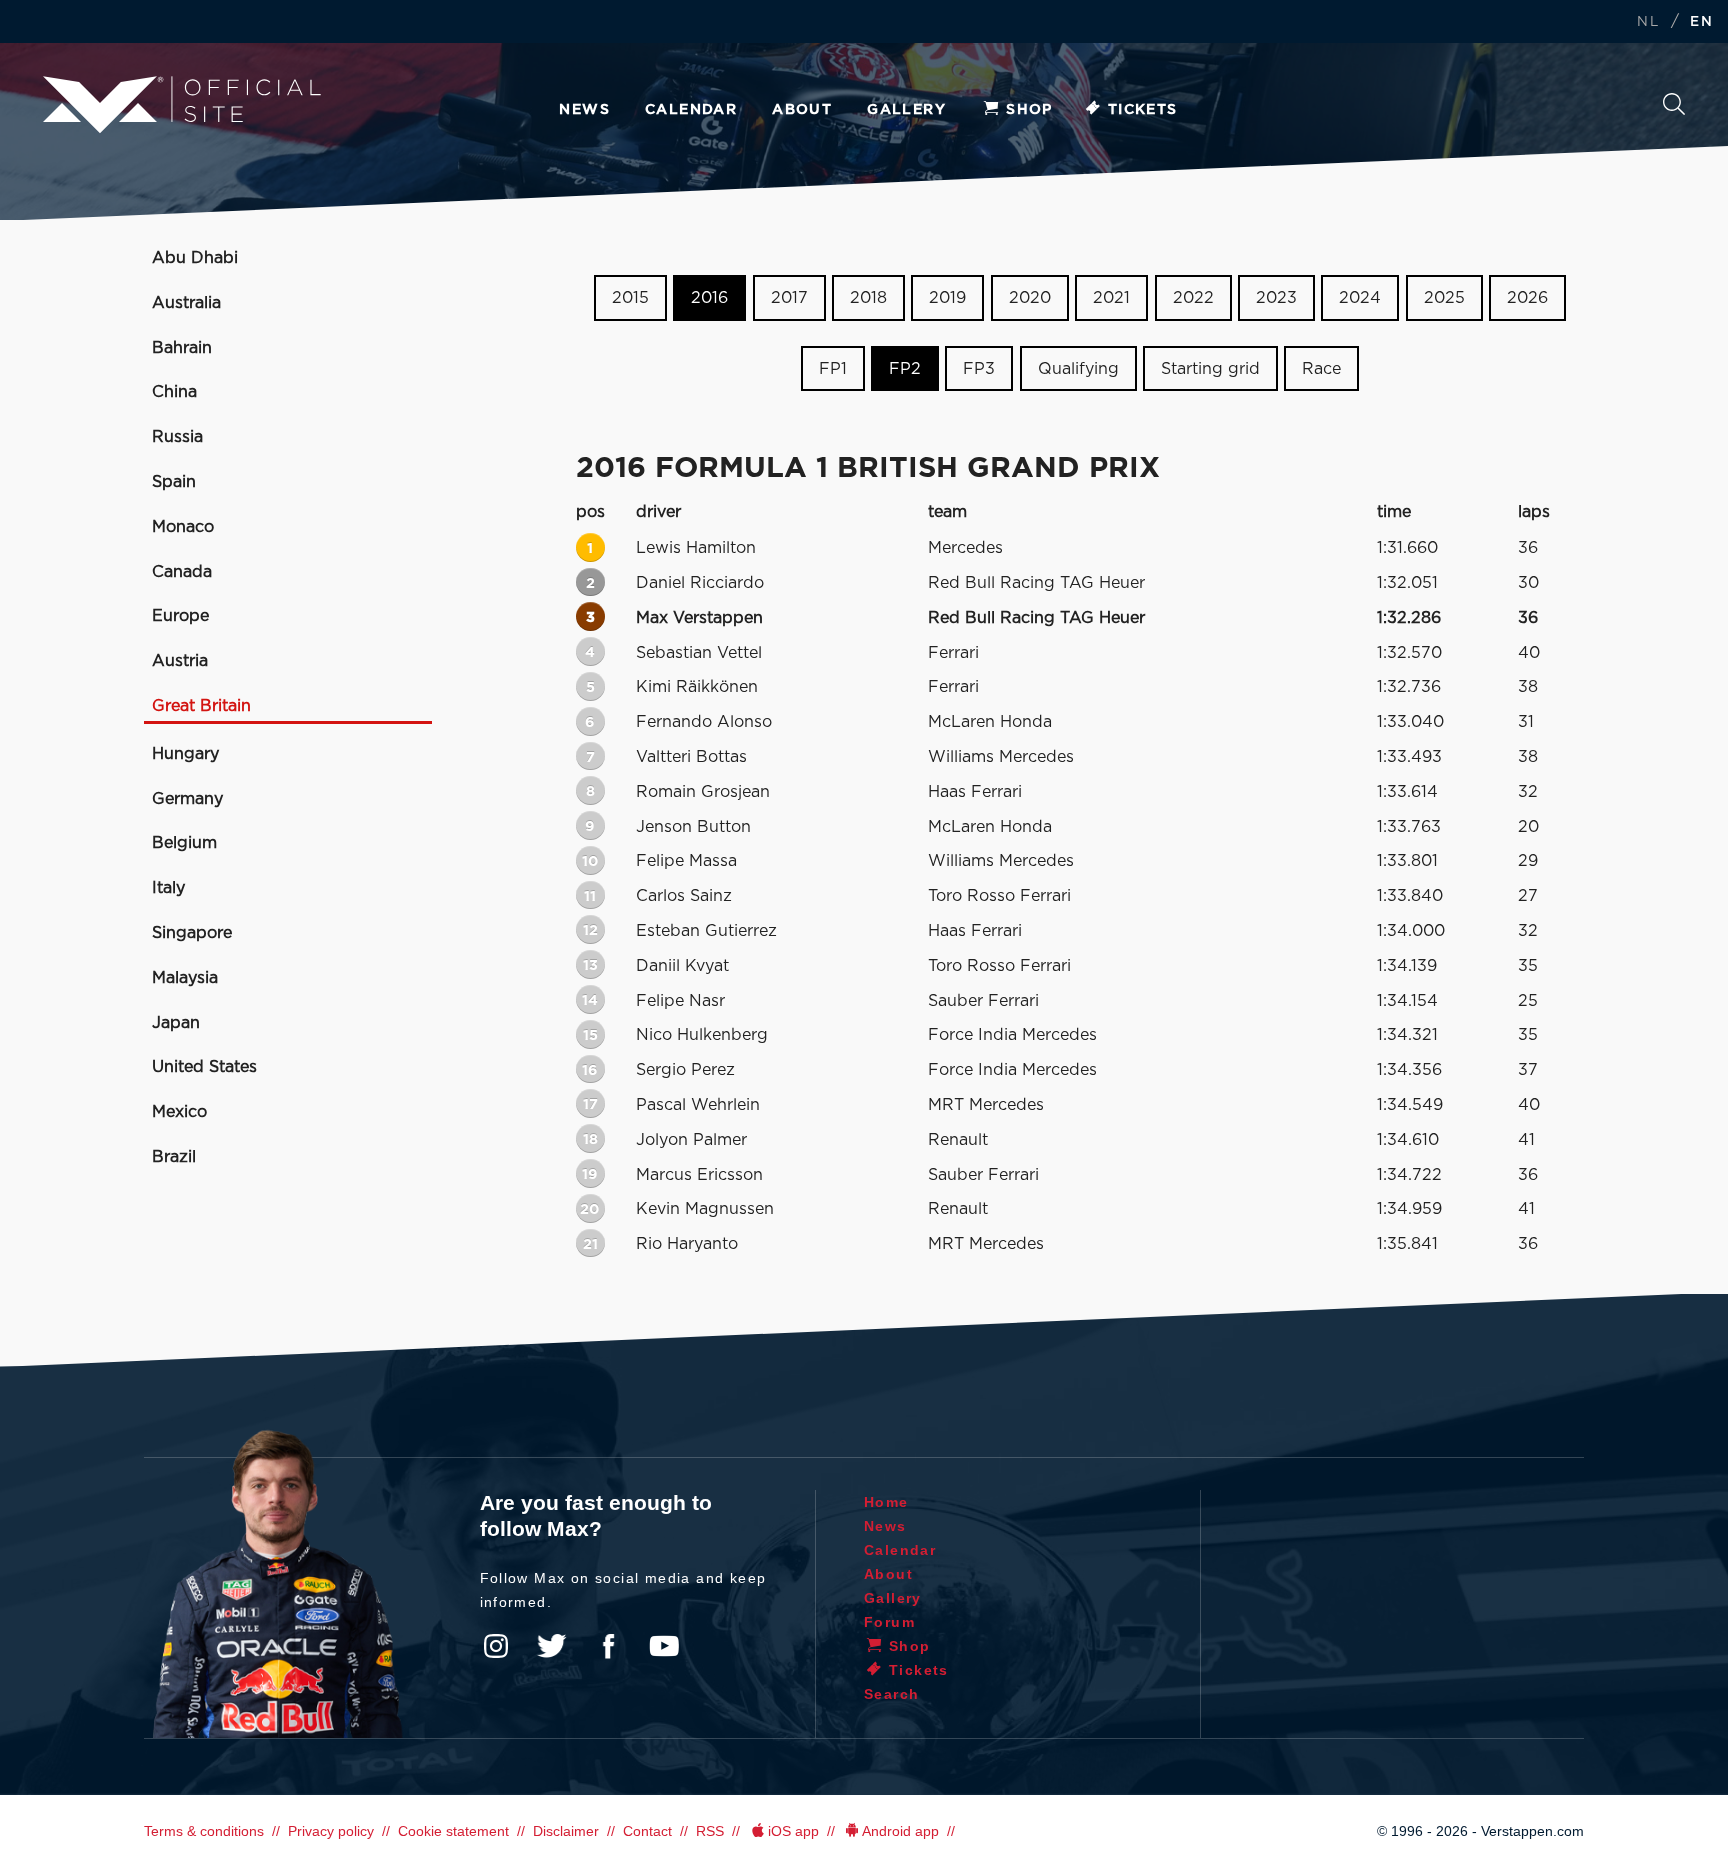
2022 (1193, 298)
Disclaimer (566, 1831)
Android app (900, 1831)
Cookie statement (453, 1831)
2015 (630, 298)
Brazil (174, 1157)
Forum (889, 1622)
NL (1648, 22)
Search (1674, 109)
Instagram (496, 1646)
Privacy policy (331, 1831)
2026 (1527, 298)
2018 (868, 298)
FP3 (979, 369)
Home (886, 1502)
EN (1701, 22)
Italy (168, 888)
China (174, 392)
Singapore (192, 933)
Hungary (185, 754)
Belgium (184, 843)
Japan (176, 1023)
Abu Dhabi (195, 258)
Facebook (608, 1646)
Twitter (552, 1646)
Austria (180, 661)
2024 (1360, 298)
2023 (1276, 298)
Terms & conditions (204, 1831)
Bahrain (182, 348)
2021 (1111, 298)
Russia (177, 437)
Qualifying (1078, 369)
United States (204, 1067)
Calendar (691, 110)
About (802, 110)
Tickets (1143, 110)
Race (1321, 369)
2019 (947, 298)
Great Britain (201, 706)
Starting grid (1210, 369)
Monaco (183, 527)
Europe (180, 616)
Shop (1029, 110)
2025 (1444, 298)
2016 (709, 298)
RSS (710, 1831)
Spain (174, 482)
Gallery (906, 110)
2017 (789, 298)
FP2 (905, 369)
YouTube (664, 1646)
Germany (187, 799)
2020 (1030, 298)
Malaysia (185, 978)
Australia (186, 303)
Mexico (179, 1112)
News (584, 110)
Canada (182, 572)
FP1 (833, 369)
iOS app (793, 1831)
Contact (647, 1831)
